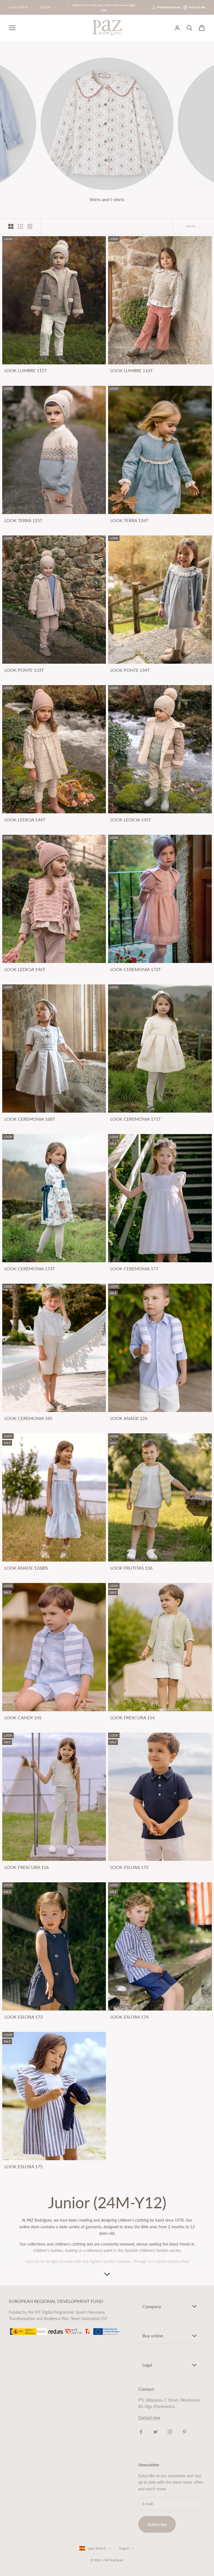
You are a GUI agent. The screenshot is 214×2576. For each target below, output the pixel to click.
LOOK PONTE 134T (130, 670)
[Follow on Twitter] (155, 2432)
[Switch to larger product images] (11, 226)
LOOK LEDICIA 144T (25, 820)
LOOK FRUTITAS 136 (131, 1568)
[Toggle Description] (107, 2274)
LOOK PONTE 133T (24, 670)
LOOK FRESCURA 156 (27, 1867)
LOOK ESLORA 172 (129, 1867)
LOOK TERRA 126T (129, 520)
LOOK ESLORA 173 (24, 2017)
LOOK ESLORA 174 (129, 2017)
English (46, 7)
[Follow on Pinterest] (184, 2432)
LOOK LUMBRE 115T (26, 371)
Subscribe (157, 2524)
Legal (147, 2365)
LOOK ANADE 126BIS (26, 1568)
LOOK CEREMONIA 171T (136, 1119)
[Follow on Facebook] (141, 2432)
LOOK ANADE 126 (129, 1418)
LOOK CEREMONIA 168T (30, 1119)
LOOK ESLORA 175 (24, 2167)
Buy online (153, 2336)
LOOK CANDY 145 (23, 1718)
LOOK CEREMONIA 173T (30, 1269)
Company (152, 2306)
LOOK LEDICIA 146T (25, 969)
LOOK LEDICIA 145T (131, 820)
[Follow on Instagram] (170, 2432)
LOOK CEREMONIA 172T (136, 969)
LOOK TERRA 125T (23, 520)
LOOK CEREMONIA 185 (28, 1418)
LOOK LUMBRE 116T (132, 371)
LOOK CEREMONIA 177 (134, 1269)
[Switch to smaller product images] (20, 226)
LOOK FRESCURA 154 (132, 1718)
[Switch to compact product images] (30, 226)
